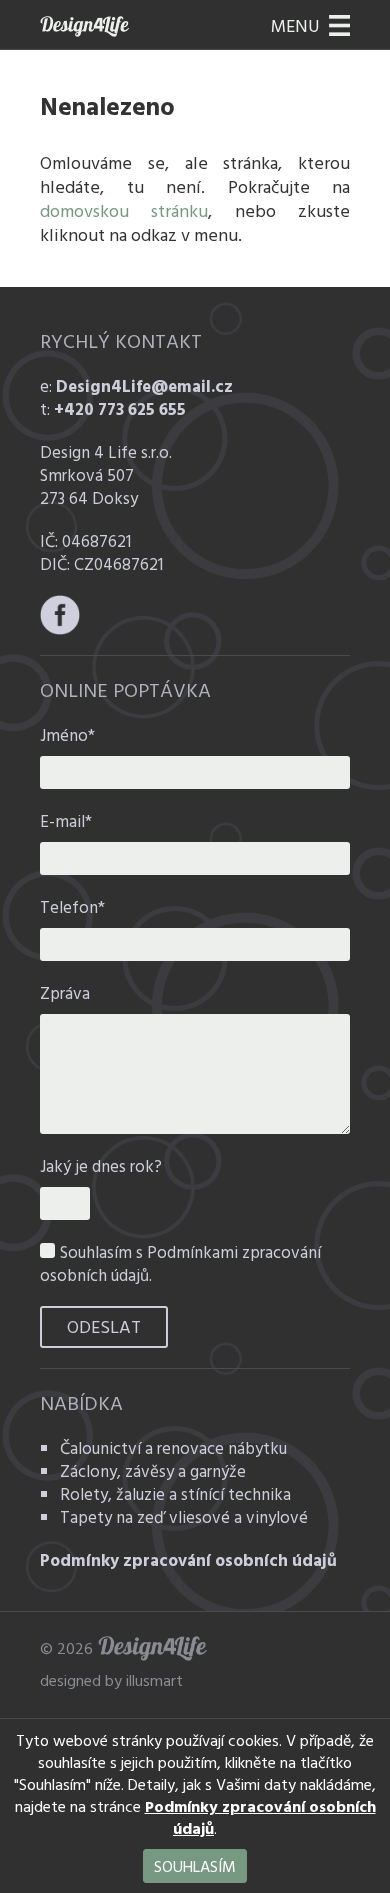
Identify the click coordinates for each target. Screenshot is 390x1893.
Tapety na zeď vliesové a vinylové (184, 1516)
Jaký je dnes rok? (101, 1165)
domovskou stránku (124, 210)
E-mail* (66, 820)
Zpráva (65, 992)
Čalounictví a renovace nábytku (173, 1447)
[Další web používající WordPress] (90, 26)
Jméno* (67, 734)
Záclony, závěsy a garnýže (153, 1470)
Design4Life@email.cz (144, 385)
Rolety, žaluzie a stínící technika (175, 1493)
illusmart (154, 1680)
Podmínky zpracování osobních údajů (188, 1559)
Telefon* (72, 906)
